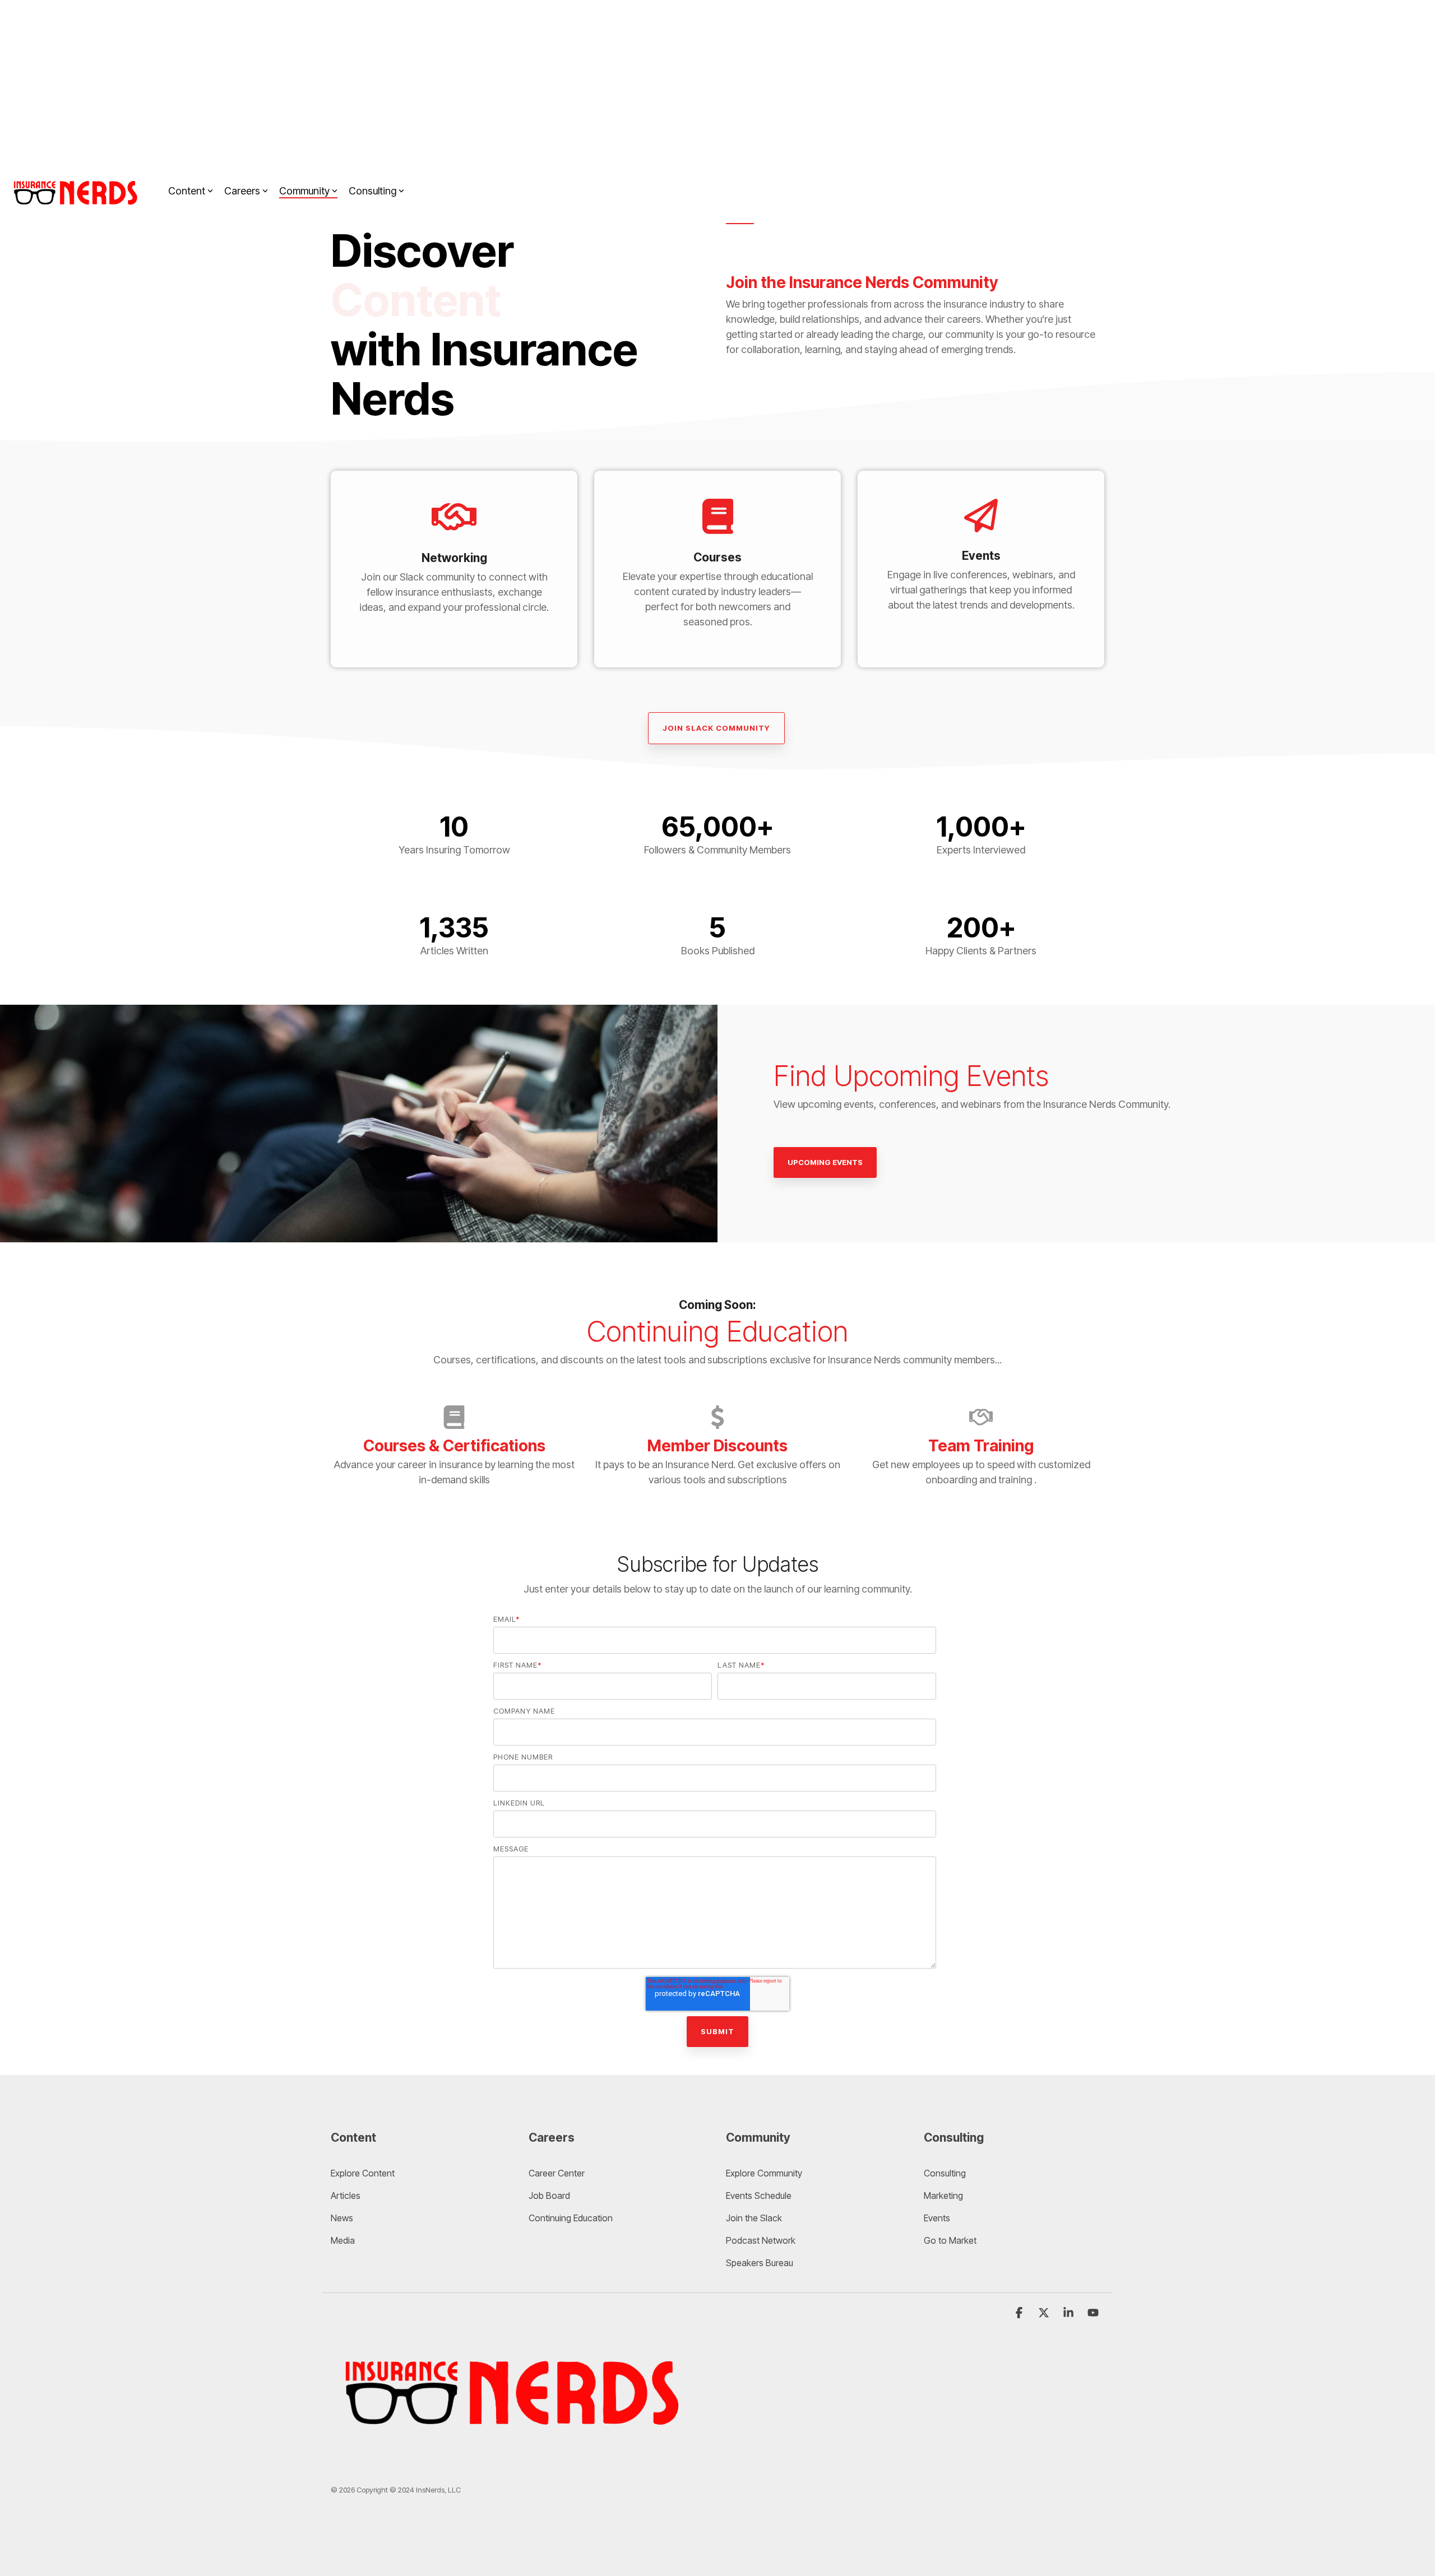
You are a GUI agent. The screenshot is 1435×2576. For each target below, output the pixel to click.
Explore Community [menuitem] (765, 2173)
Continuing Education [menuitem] (571, 2218)
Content (187, 191)
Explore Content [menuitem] (363, 2173)
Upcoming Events (825, 1162)
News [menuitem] (342, 2218)
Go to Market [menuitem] (950, 2240)
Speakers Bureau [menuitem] (760, 2263)
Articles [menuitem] (346, 2196)
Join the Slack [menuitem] (754, 2218)
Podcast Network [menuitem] (761, 2240)
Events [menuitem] (937, 2218)
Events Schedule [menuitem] (759, 2196)
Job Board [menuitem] (549, 2196)
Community (304, 191)
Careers (242, 191)
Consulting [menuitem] (945, 2173)
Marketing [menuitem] (943, 2196)
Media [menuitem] (343, 2240)
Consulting (372, 191)
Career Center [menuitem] (557, 2173)
